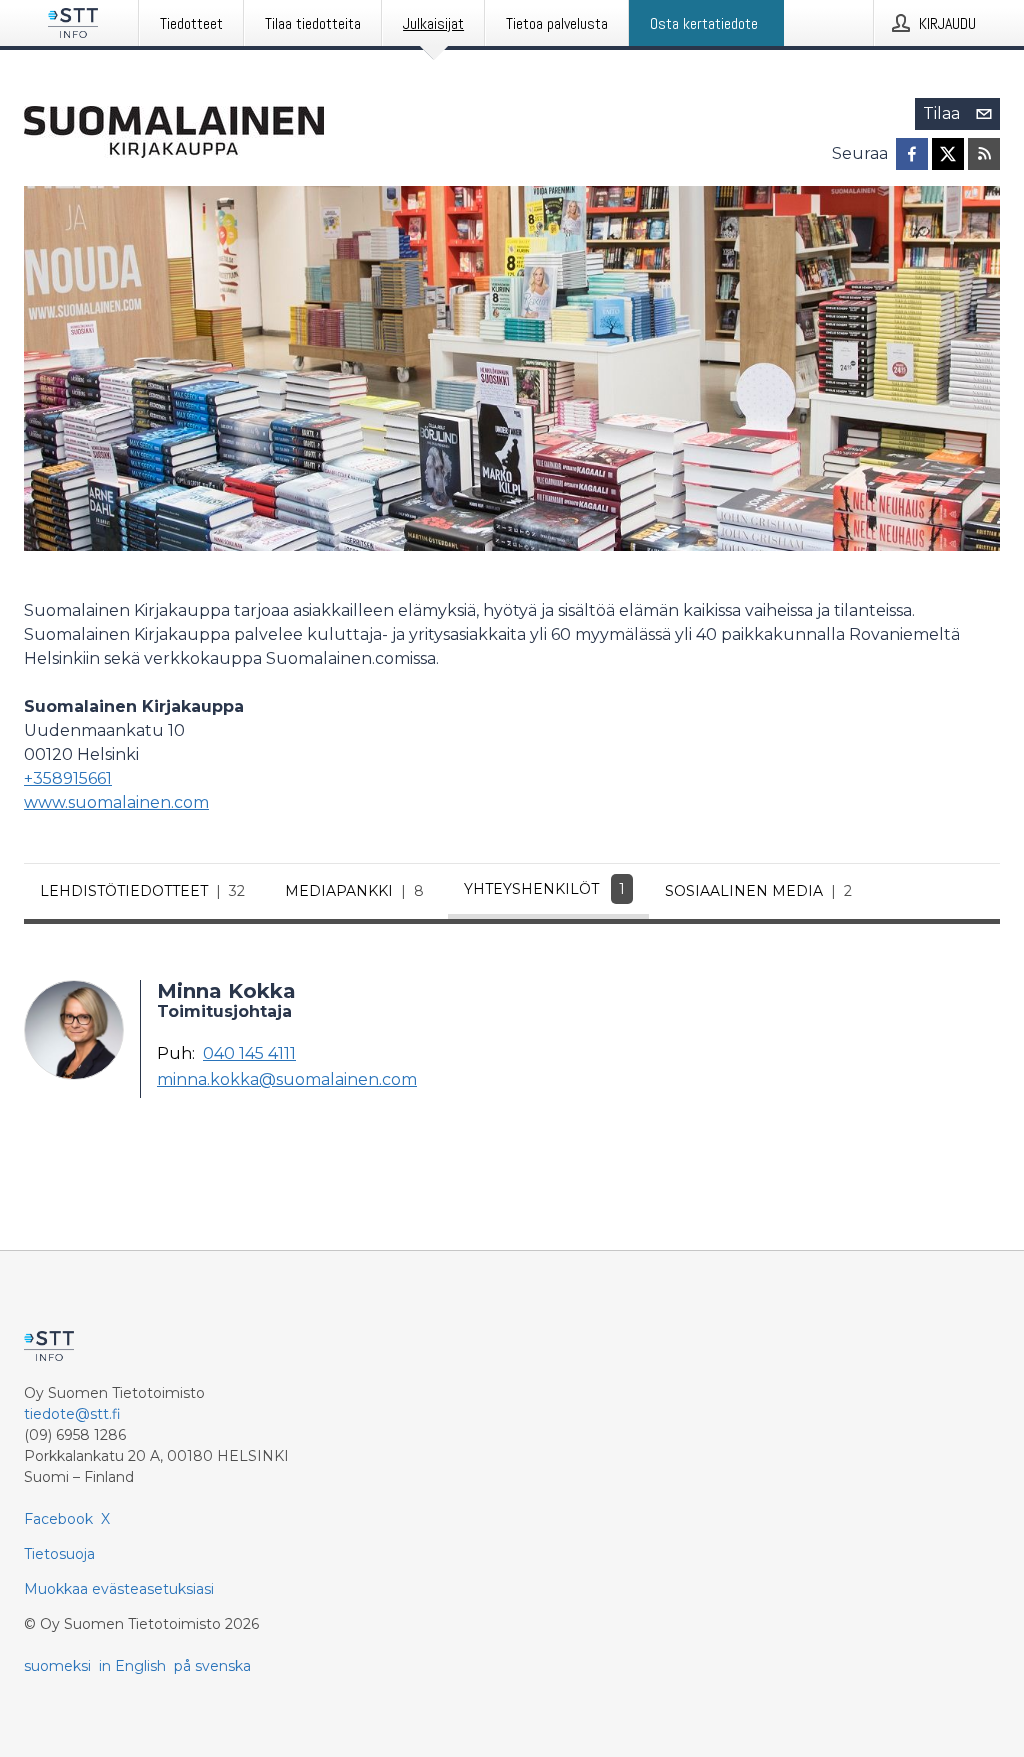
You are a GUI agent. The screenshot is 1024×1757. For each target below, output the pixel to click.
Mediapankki (354, 891)
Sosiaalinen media (758, 891)
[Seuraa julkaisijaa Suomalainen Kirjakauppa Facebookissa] (912, 154)
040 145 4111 (249, 1054)
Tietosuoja (59, 1554)
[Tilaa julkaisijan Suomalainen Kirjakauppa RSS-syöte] (984, 154)
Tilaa (941, 113)
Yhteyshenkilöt (544, 889)
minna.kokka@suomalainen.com (287, 1080)
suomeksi (57, 1666)
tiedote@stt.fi (72, 1414)
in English (132, 1666)
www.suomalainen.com (116, 802)
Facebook (58, 1519)
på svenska (212, 1666)
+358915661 (68, 778)
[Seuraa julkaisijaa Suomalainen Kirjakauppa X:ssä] (948, 154)
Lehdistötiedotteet (142, 891)
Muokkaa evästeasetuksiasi (119, 1589)
